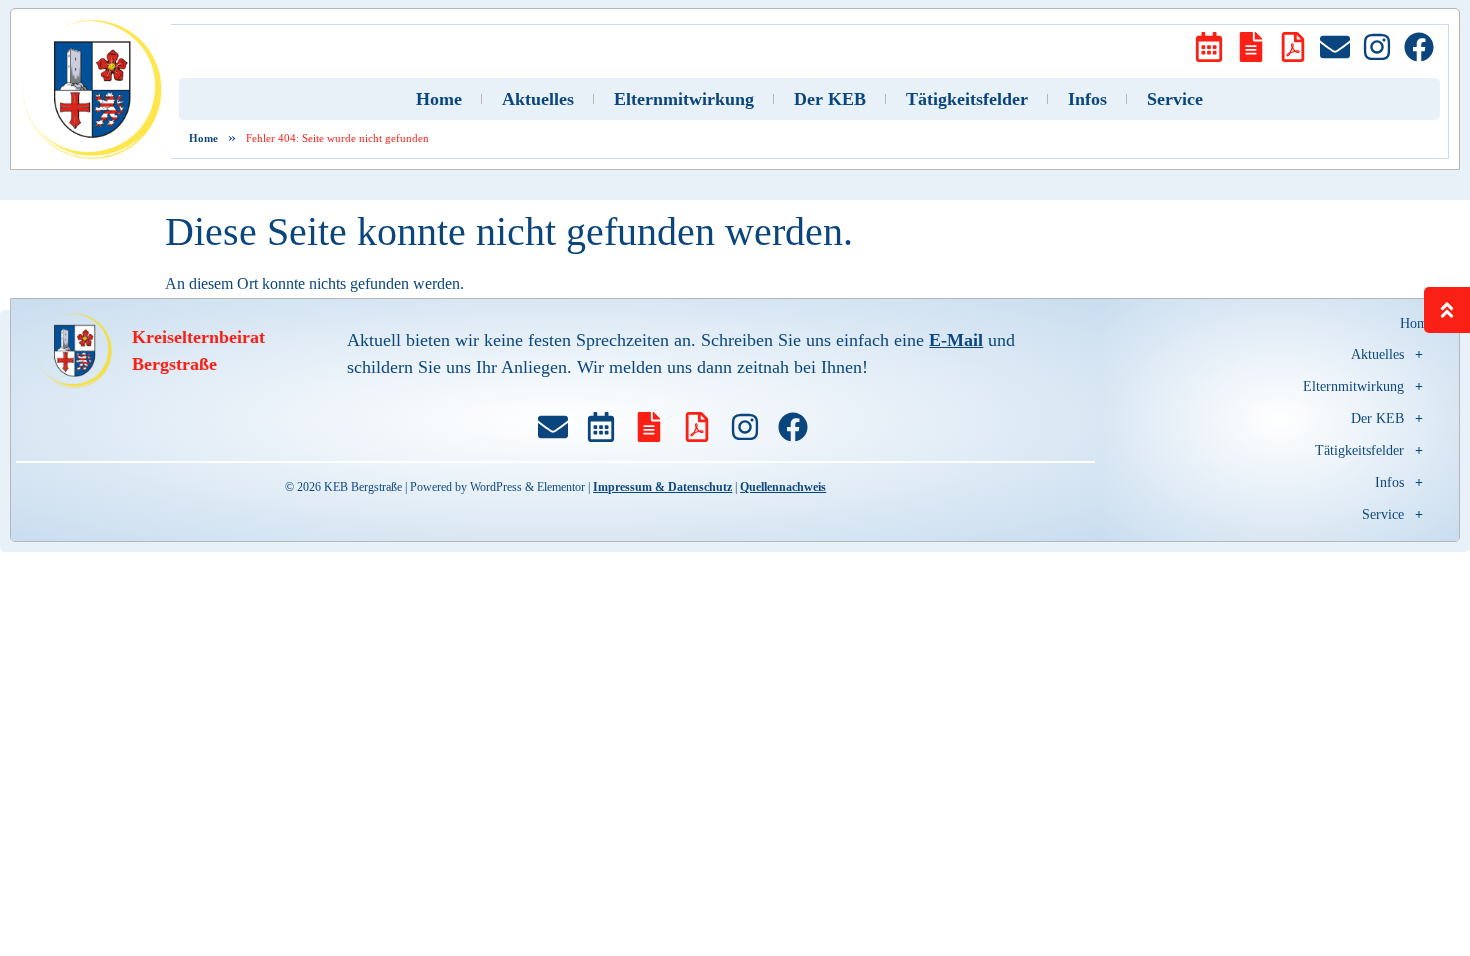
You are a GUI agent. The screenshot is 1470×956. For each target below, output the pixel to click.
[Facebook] (1419, 47)
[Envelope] (1335, 47)
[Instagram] (1377, 47)
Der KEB (830, 99)
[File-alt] (1251, 47)
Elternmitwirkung (684, 99)
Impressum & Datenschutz (662, 487)
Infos (1087, 99)
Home (439, 99)
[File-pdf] (1293, 47)
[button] (1279, 355)
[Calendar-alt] (1209, 47)
